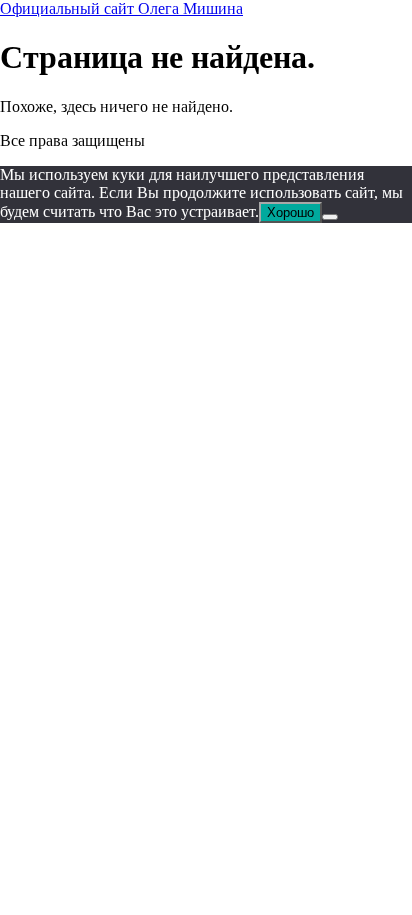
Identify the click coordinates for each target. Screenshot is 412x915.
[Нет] (330, 217)
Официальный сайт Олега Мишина (121, 8)
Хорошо (290, 212)
